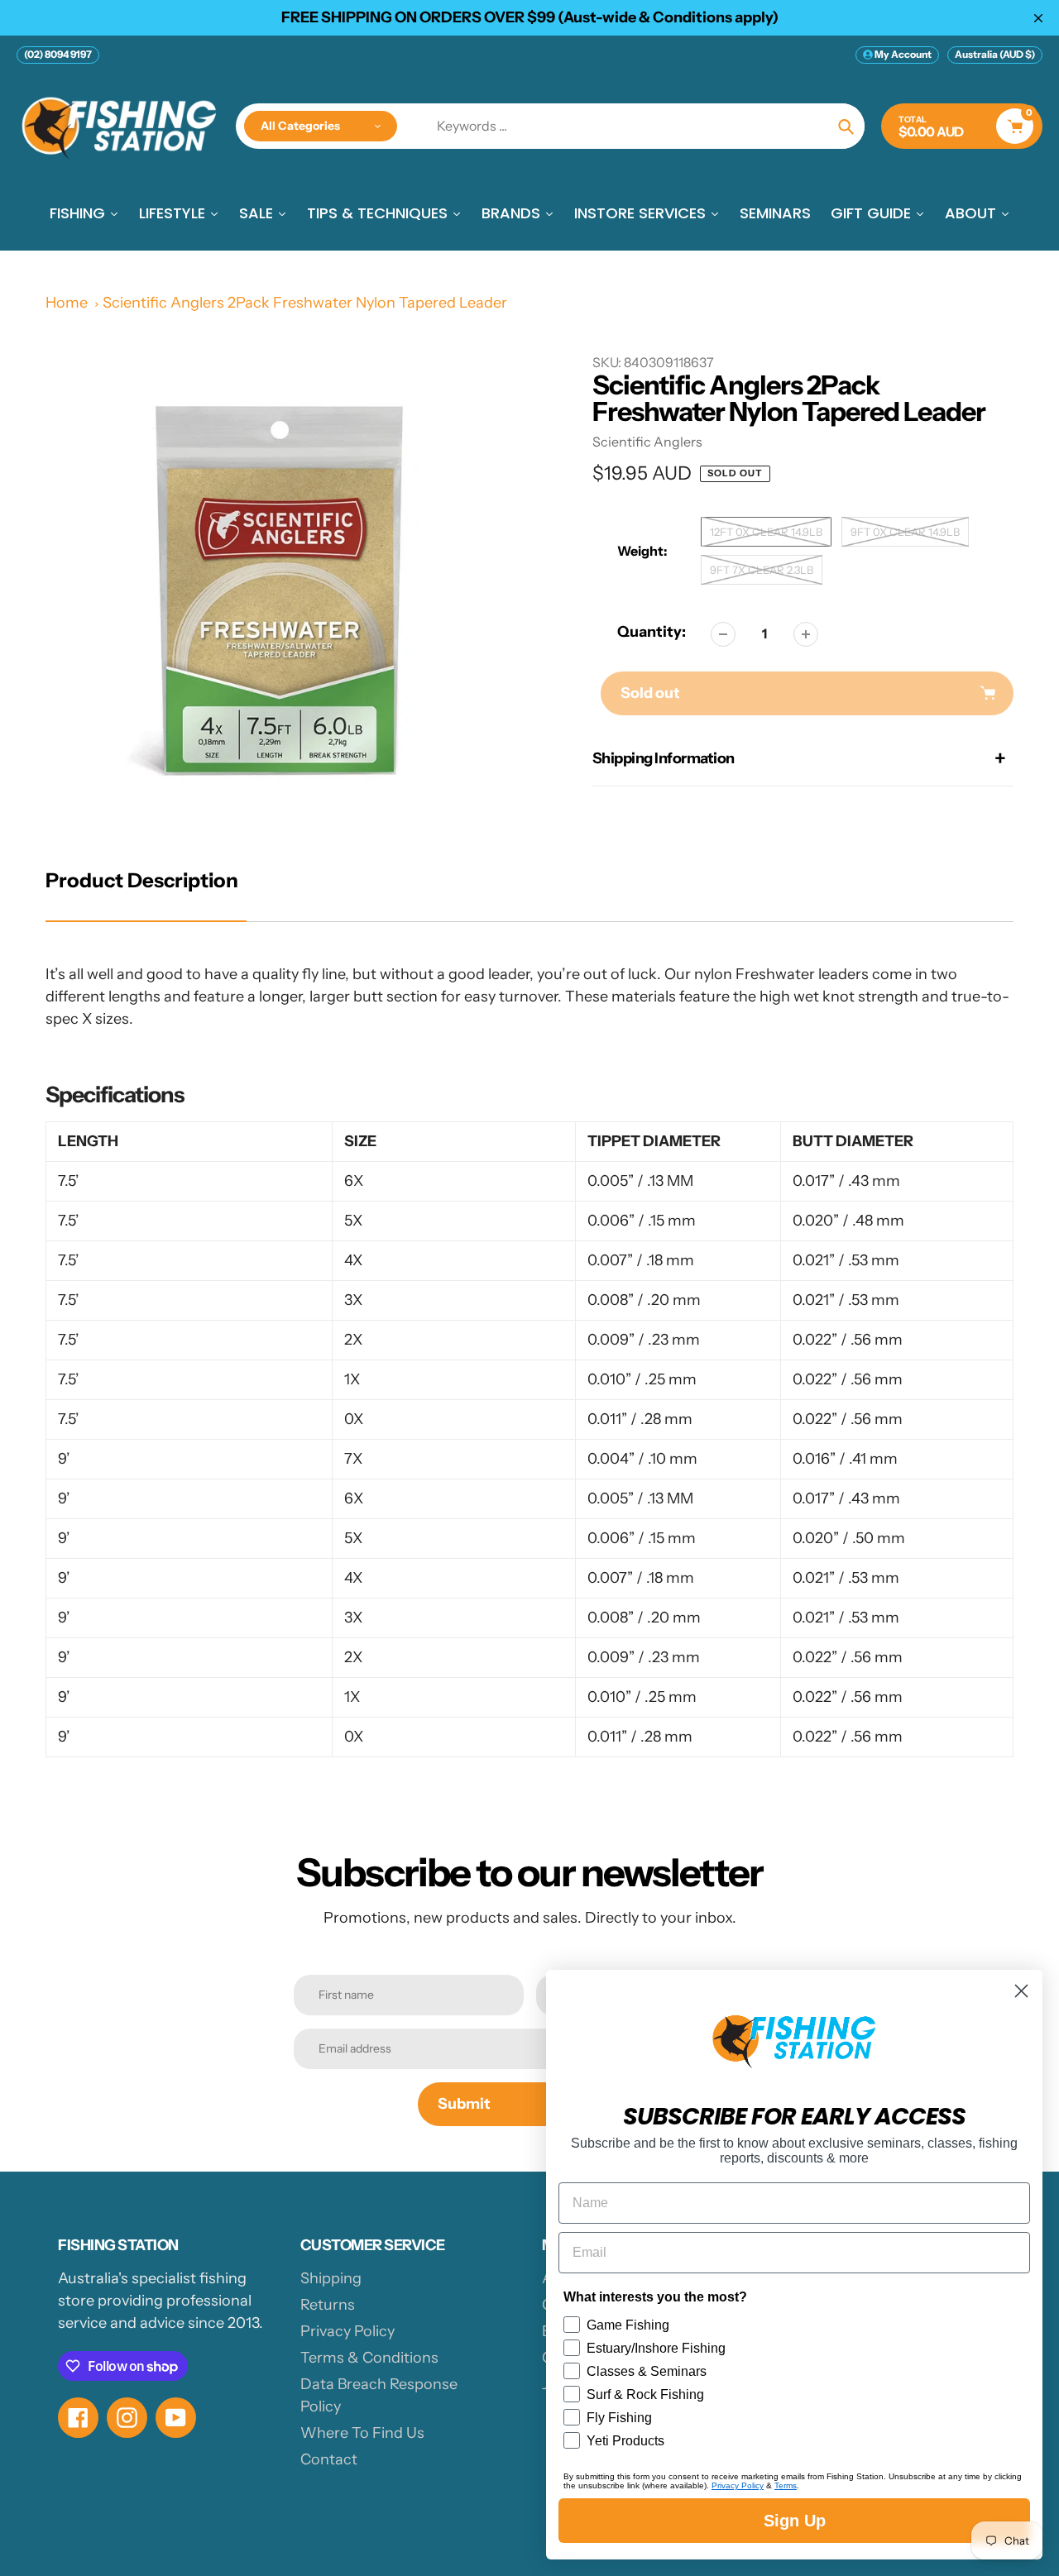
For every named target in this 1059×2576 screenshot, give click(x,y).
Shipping (331, 2278)
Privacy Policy (347, 2331)
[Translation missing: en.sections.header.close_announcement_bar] (1038, 18)
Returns (328, 2305)
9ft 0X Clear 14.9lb (905, 532)
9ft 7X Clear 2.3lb (762, 570)
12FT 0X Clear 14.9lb (766, 532)
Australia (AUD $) (995, 54)
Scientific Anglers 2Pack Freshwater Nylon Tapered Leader (305, 303)
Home (67, 303)
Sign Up (795, 2521)
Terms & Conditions (369, 2358)
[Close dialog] (1021, 1991)
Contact (329, 2459)
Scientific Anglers (647, 442)
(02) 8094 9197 (58, 54)
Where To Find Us (362, 2433)
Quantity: (652, 632)
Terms (786, 2485)
